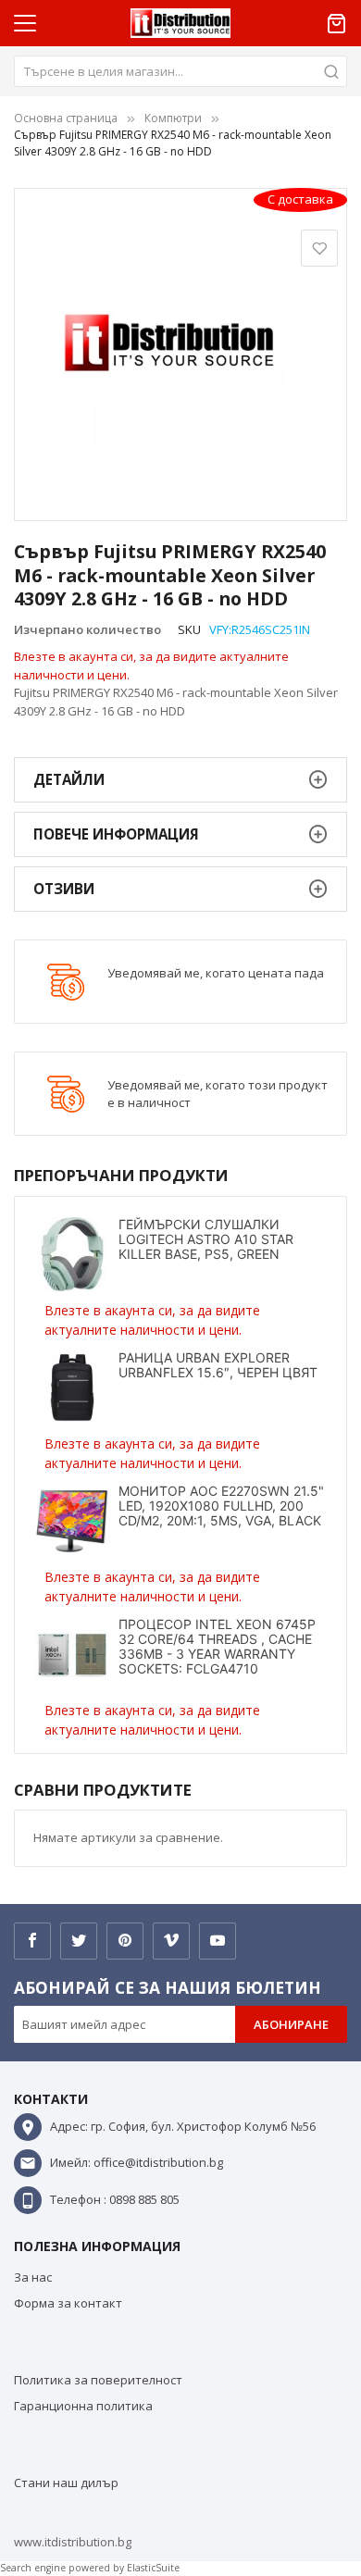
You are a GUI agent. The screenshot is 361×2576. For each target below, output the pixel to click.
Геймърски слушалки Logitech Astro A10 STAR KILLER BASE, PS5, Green (206, 1239)
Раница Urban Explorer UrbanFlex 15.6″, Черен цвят (218, 1365)
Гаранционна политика (83, 2406)
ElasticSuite (153, 2568)
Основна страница (66, 118)
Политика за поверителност (98, 2380)
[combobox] (180, 71)
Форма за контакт (68, 2303)
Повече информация (116, 834)
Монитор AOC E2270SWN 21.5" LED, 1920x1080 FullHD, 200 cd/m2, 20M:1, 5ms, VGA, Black (221, 1506)
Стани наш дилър (66, 2483)
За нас (33, 2277)
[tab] (180, 780)
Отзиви (64, 889)
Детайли (69, 779)
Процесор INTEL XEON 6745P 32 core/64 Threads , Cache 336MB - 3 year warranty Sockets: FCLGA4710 (217, 1646)
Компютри (173, 118)
